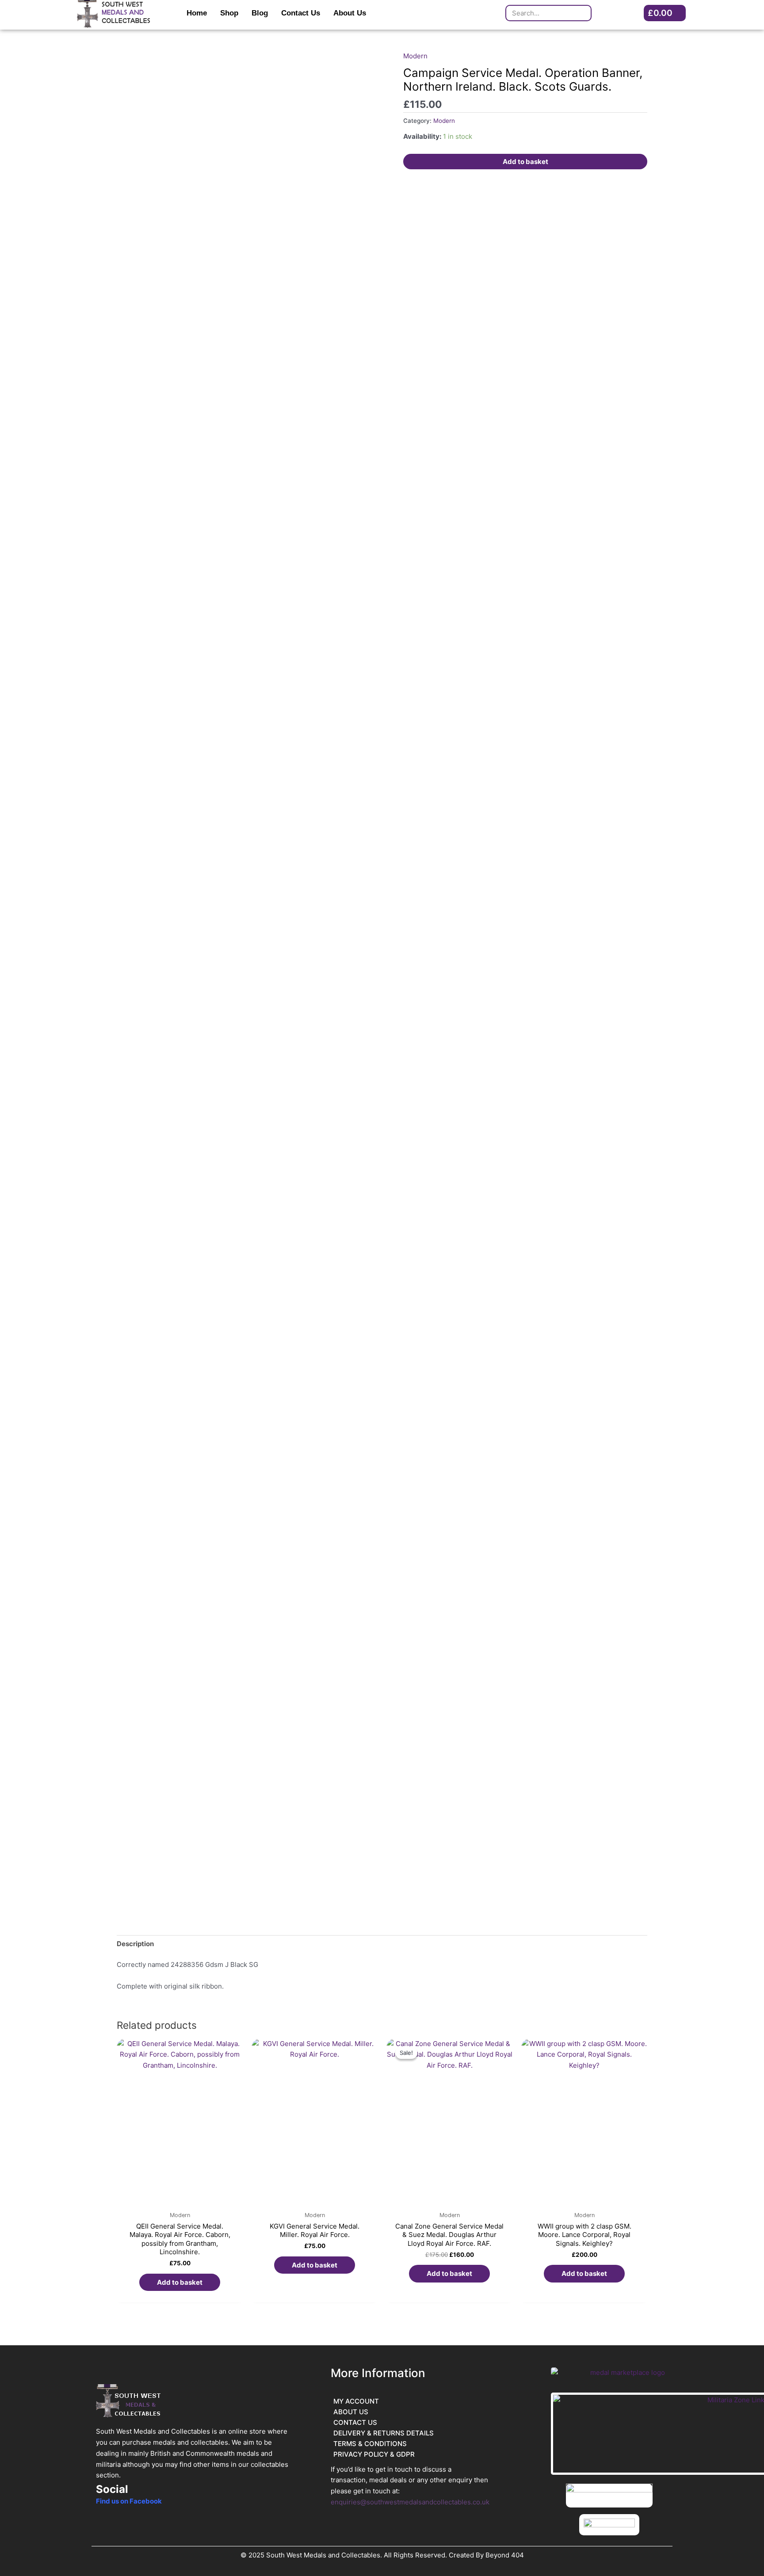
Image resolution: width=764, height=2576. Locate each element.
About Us (350, 13)
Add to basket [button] (180, 2282)
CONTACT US (355, 2422)
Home (197, 13)
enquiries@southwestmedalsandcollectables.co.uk (410, 2502)
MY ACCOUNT (356, 2401)
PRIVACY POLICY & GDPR (374, 2454)
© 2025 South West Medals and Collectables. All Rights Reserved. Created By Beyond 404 (382, 2555)
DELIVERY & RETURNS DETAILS (384, 2433)
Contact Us (301, 13)
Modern (415, 56)
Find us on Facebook (129, 2501)
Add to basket (525, 162)
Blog (260, 13)
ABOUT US (351, 2412)
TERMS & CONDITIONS (370, 2444)
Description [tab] (135, 1944)
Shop (229, 13)
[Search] (583, 13)
